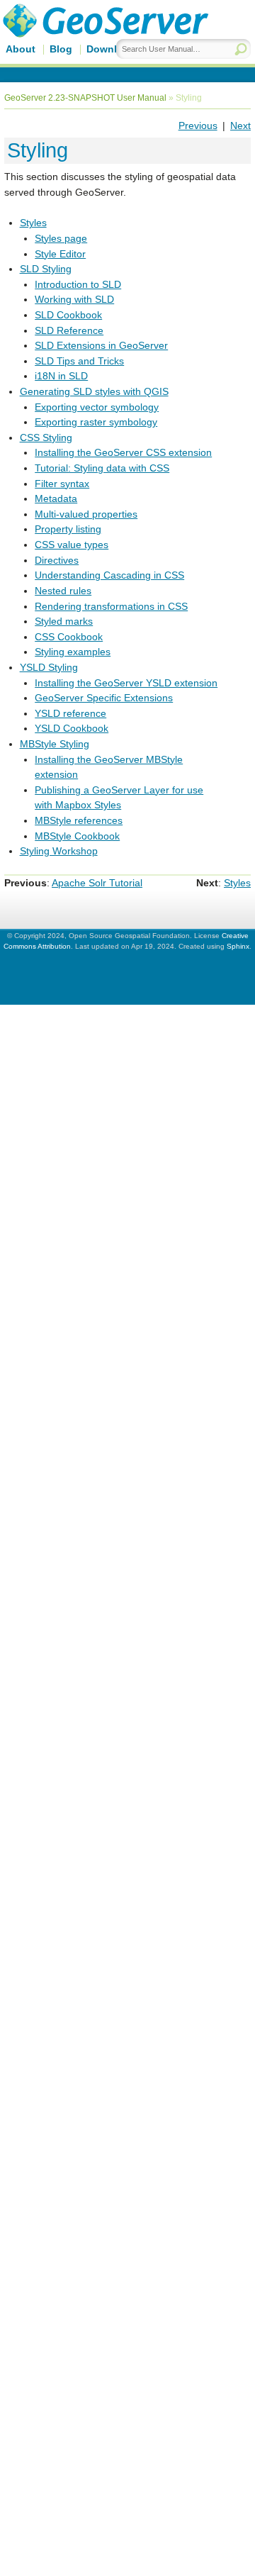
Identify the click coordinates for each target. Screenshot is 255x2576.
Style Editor (60, 254)
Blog (61, 49)
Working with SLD (74, 299)
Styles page (61, 238)
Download (111, 49)
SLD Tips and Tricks (79, 361)
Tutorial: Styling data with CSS (102, 468)
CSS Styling (46, 437)
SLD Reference (69, 330)
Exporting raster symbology (96, 422)
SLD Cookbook (68, 315)
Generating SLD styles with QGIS (94, 391)
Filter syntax (62, 484)
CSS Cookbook (69, 637)
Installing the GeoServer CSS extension (123, 452)
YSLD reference (70, 713)
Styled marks (64, 621)
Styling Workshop (59, 851)
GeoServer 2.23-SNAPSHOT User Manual (85, 98)
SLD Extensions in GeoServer (101, 345)
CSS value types (72, 545)
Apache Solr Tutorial (97, 883)
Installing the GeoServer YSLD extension (126, 683)
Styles (33, 223)
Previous (198, 126)
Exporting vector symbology (97, 407)
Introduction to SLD (78, 284)
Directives (57, 560)
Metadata (56, 498)
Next (240, 126)
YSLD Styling (49, 667)
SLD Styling (46, 269)
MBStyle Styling (55, 744)
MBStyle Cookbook (77, 836)
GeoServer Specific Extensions (104, 698)
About (21, 49)
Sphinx (238, 946)
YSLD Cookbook (72, 728)
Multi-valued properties (86, 514)
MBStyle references (79, 820)
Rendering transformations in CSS (111, 606)
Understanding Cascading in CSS (109, 575)
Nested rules (63, 591)
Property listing (68, 529)
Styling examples (73, 652)
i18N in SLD (61, 376)
